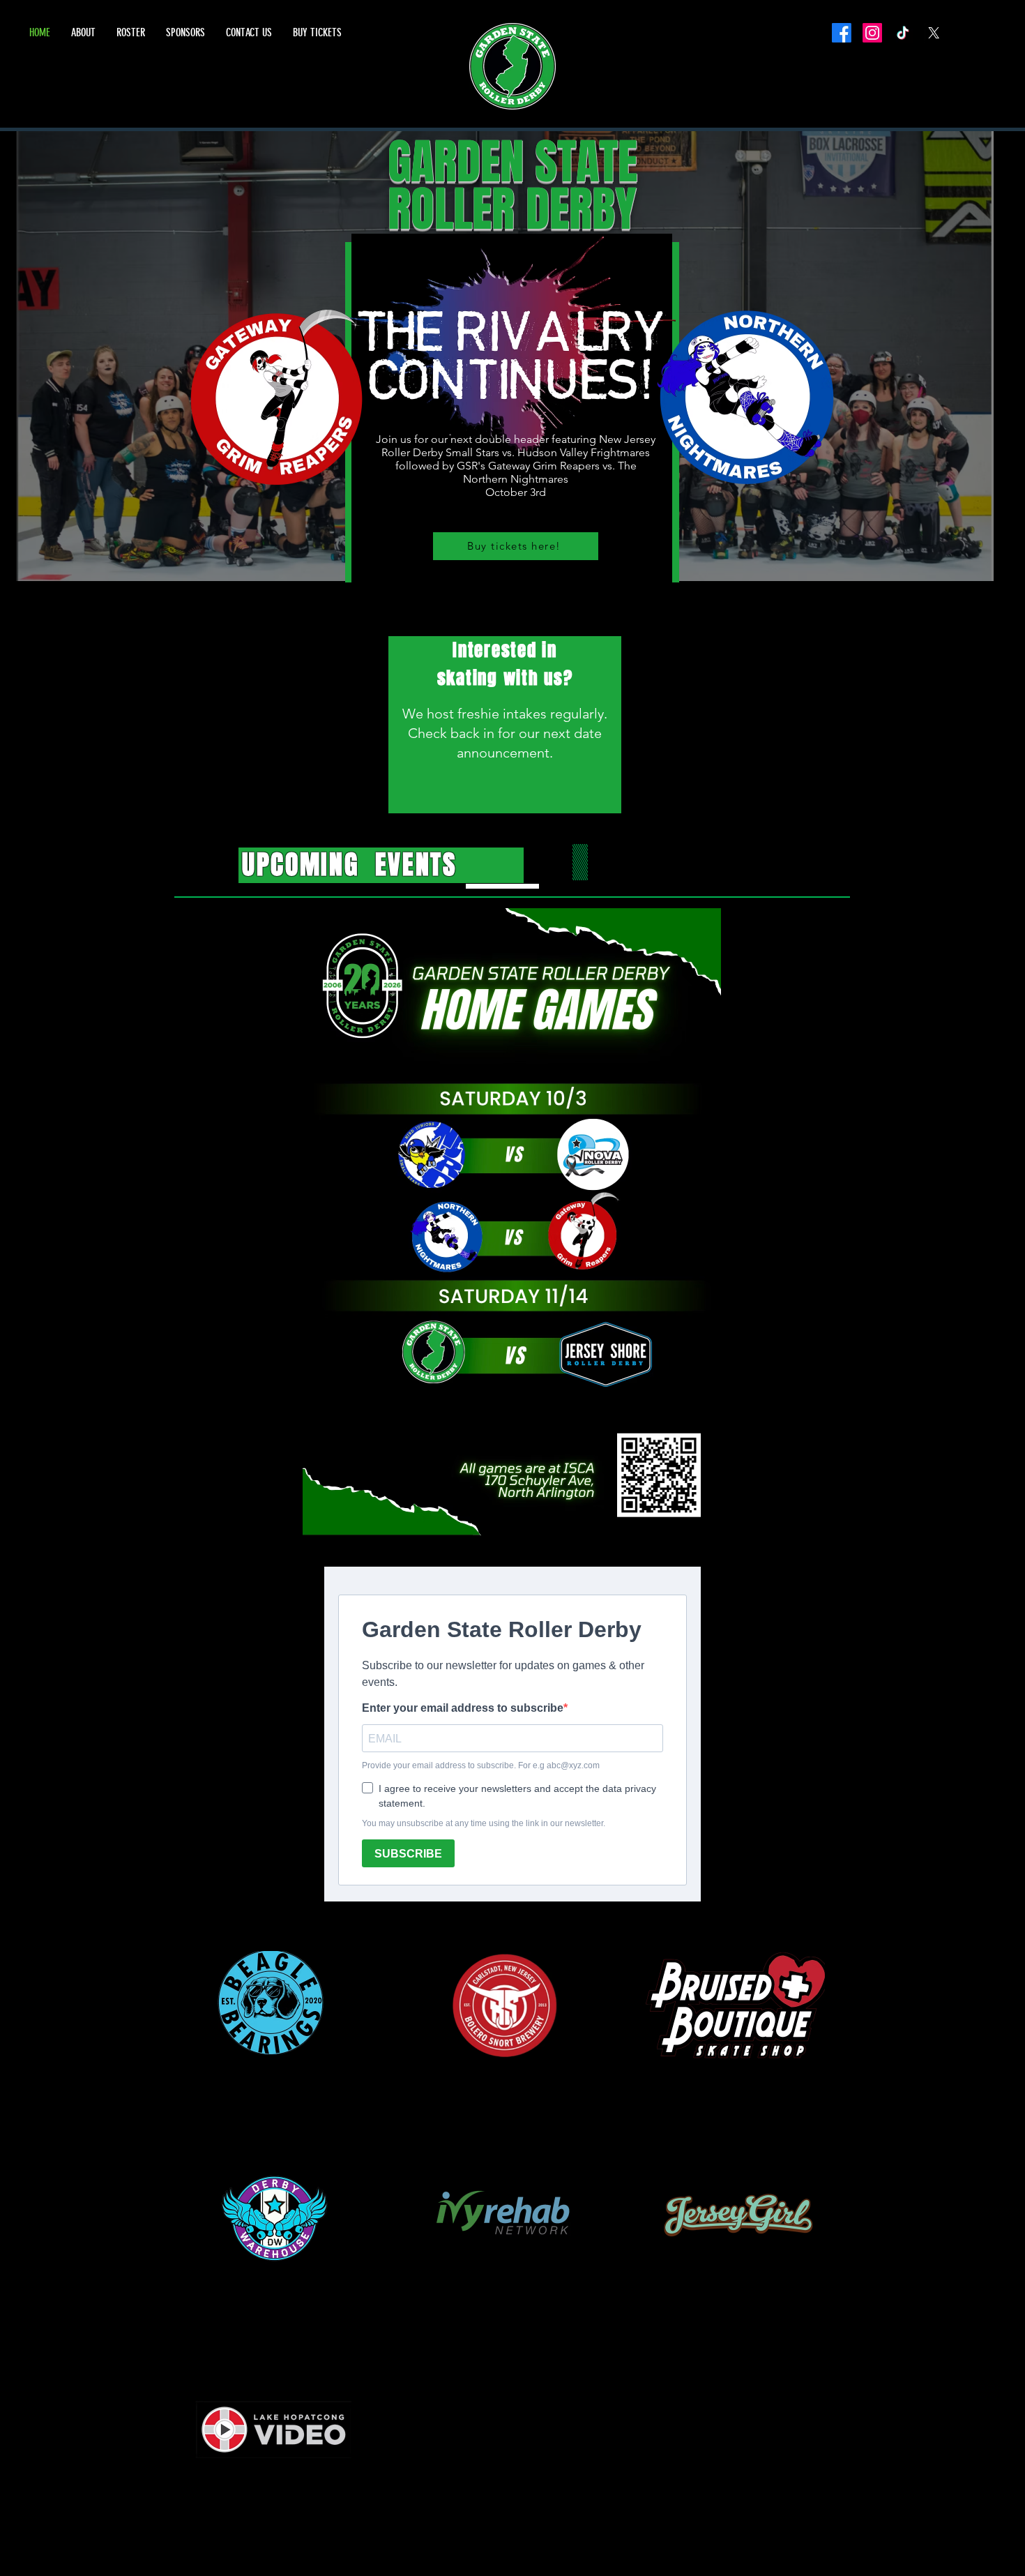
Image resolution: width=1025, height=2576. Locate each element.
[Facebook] (842, 33)
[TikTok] (903, 33)
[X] (934, 33)
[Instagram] (872, 33)
